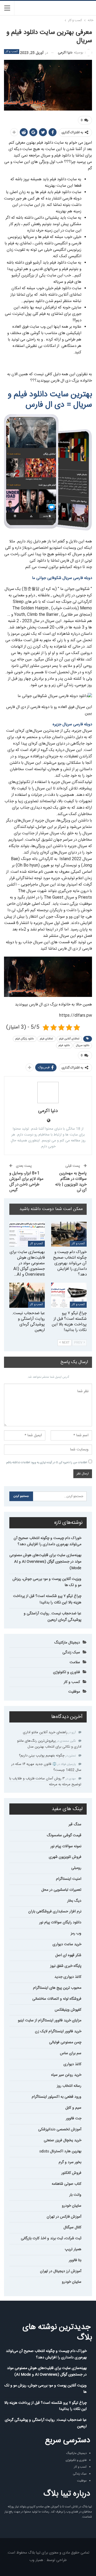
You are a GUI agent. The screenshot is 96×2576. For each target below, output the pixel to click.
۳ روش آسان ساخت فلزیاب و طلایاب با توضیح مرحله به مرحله (45, 1782)
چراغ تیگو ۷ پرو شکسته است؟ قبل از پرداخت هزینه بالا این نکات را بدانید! (47, 1599)
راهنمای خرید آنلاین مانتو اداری (45, 1732)
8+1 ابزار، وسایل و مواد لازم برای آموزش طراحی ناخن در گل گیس (26, 1182)
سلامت (75, 1662)
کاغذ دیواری (72, 2064)
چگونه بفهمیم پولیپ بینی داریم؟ (42, 1756)
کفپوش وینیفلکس (68, 2010)
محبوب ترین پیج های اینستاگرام (57, 1988)
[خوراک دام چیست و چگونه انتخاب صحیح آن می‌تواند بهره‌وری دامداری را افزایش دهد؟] (69, 1234)
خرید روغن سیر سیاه (66, 2075)
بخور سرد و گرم (70, 2162)
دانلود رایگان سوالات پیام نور (60, 1923)
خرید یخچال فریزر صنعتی (63, 2140)
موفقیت (74, 1692)
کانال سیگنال (72, 2227)
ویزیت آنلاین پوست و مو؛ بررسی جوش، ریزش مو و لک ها (47, 1582)
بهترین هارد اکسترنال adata (60, 2151)
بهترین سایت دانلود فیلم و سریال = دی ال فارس (50, 400)
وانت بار (75, 2195)
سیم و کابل (73, 2108)
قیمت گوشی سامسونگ (64, 1835)
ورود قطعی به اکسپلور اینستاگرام (57, 2097)
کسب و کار (12, 52)
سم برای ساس (71, 2053)
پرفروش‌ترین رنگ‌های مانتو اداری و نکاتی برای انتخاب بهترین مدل (49, 1744)
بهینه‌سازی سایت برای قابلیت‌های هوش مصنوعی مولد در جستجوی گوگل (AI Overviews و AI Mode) (45, 1562)
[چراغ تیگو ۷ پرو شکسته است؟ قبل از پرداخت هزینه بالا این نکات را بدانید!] (69, 1295)
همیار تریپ (73, 2249)
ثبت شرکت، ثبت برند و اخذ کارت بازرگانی (51, 2238)
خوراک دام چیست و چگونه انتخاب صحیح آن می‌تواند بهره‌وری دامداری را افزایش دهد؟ (47, 1541)
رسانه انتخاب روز (69, 2086)
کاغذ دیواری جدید (68, 1977)
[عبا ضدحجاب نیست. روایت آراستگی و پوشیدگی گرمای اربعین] (27, 1295)
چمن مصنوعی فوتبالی (65, 2042)
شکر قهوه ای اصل (68, 1955)
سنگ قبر (75, 1825)
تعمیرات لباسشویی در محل (61, 1890)
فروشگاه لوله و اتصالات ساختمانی (57, 1999)
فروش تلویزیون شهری (65, 1857)
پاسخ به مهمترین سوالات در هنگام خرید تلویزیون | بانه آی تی (71, 1182)
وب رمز (76, 1933)
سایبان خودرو (72, 2206)
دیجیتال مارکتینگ (67, 1643)
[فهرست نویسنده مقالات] (48, 1093)
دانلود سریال (83, 1046)
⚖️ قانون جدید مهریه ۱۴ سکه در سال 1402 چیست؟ (46, 1767)
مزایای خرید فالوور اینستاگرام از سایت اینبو (50, 2021)
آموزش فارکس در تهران (64, 2217)
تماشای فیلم (47, 1039)
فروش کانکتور (71, 2173)
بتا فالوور (75, 2260)
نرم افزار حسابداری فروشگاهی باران (55, 1912)
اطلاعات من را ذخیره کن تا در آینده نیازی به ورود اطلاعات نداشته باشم (47, 1463)
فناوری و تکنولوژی (67, 1672)
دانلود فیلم (64, 1046)
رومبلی (76, 1868)
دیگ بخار (74, 1901)
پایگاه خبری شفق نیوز (66, 1966)
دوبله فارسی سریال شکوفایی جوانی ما (62, 578)
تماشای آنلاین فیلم (69, 1039)
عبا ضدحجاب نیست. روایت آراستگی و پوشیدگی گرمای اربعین (53, 1617)
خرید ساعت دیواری (67, 1944)
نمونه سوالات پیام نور (66, 1846)
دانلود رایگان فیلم (25, 1039)
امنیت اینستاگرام (69, 1879)
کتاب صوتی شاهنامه (67, 2184)
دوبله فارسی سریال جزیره (72, 724)
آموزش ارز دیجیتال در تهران (61, 2271)
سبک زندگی (71, 1653)
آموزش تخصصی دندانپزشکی (60, 2129)
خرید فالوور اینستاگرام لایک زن (58, 2031)
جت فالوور (74, 2119)
